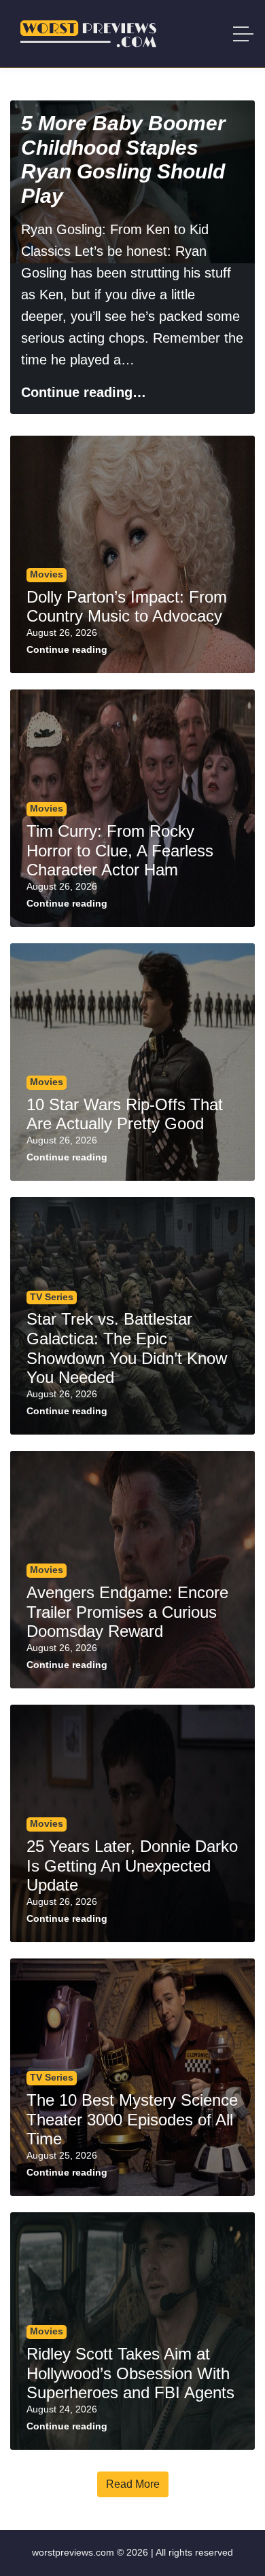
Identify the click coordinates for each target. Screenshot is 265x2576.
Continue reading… (84, 392)
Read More (133, 2484)
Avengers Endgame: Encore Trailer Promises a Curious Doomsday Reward (127, 1612)
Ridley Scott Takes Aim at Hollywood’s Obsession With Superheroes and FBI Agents (130, 2373)
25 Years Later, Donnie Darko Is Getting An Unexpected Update (132, 1866)
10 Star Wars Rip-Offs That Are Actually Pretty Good (125, 1114)
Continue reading (67, 650)
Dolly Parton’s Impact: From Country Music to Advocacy (127, 607)
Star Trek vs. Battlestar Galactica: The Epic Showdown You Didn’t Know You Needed (127, 1348)
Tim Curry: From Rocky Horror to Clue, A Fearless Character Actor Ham (120, 851)
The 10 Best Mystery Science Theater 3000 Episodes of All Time (132, 2120)
